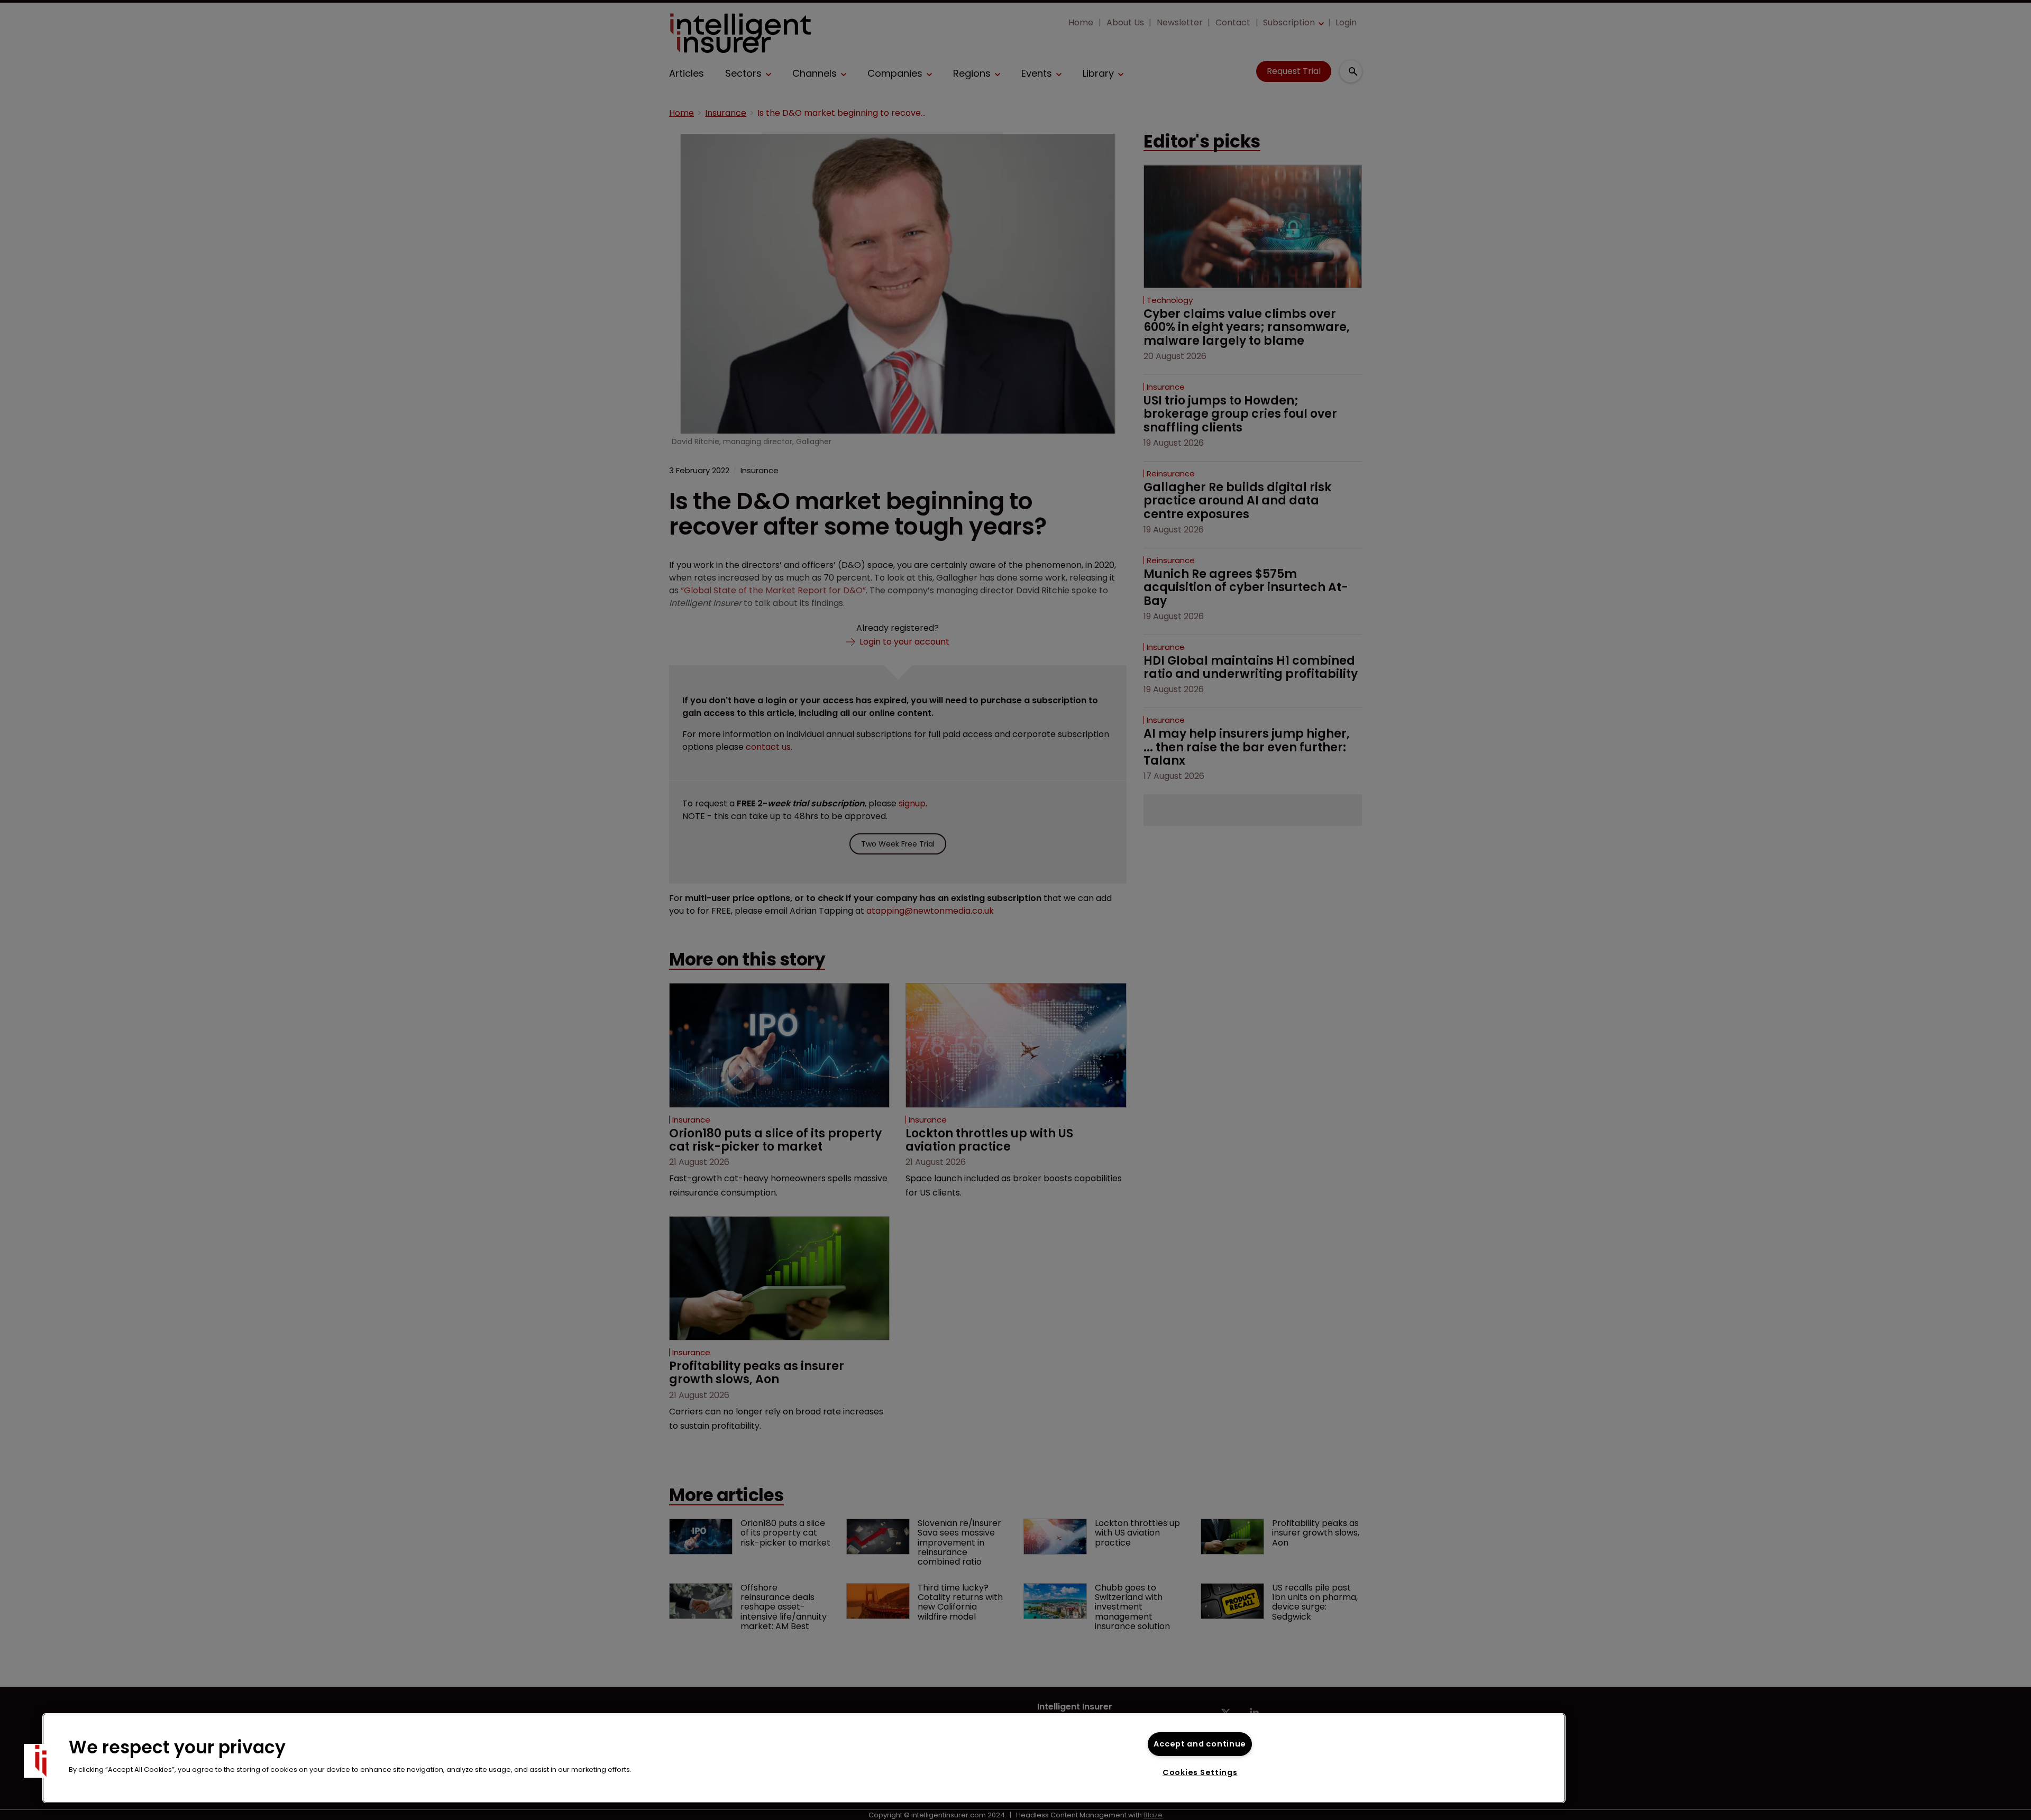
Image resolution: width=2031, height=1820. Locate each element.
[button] (41, 1761)
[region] (804, 1758)
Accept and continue (1200, 1744)
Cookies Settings (1200, 1772)
